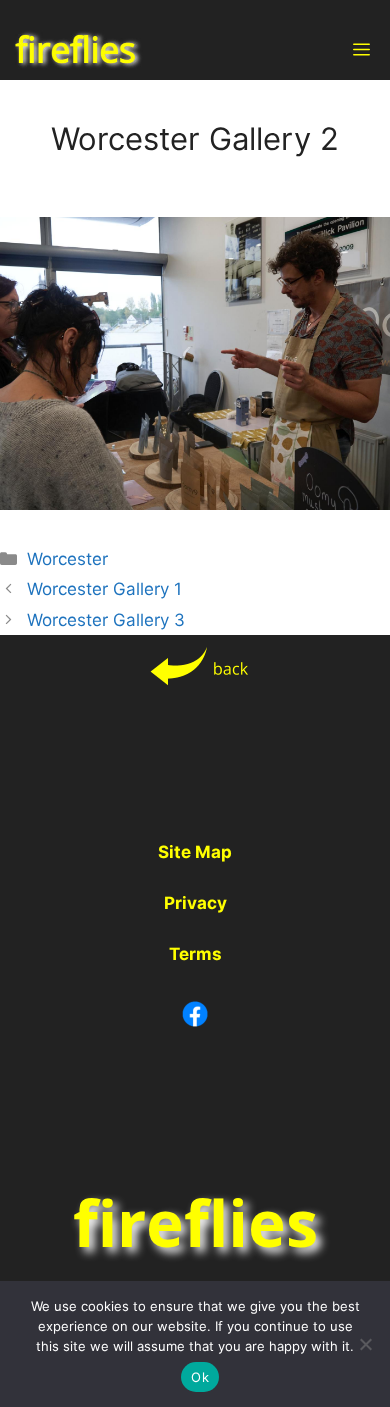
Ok (200, 1377)
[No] (365, 1344)
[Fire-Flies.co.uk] (76, 50)
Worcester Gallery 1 (104, 589)
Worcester (67, 559)
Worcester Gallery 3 (106, 620)
